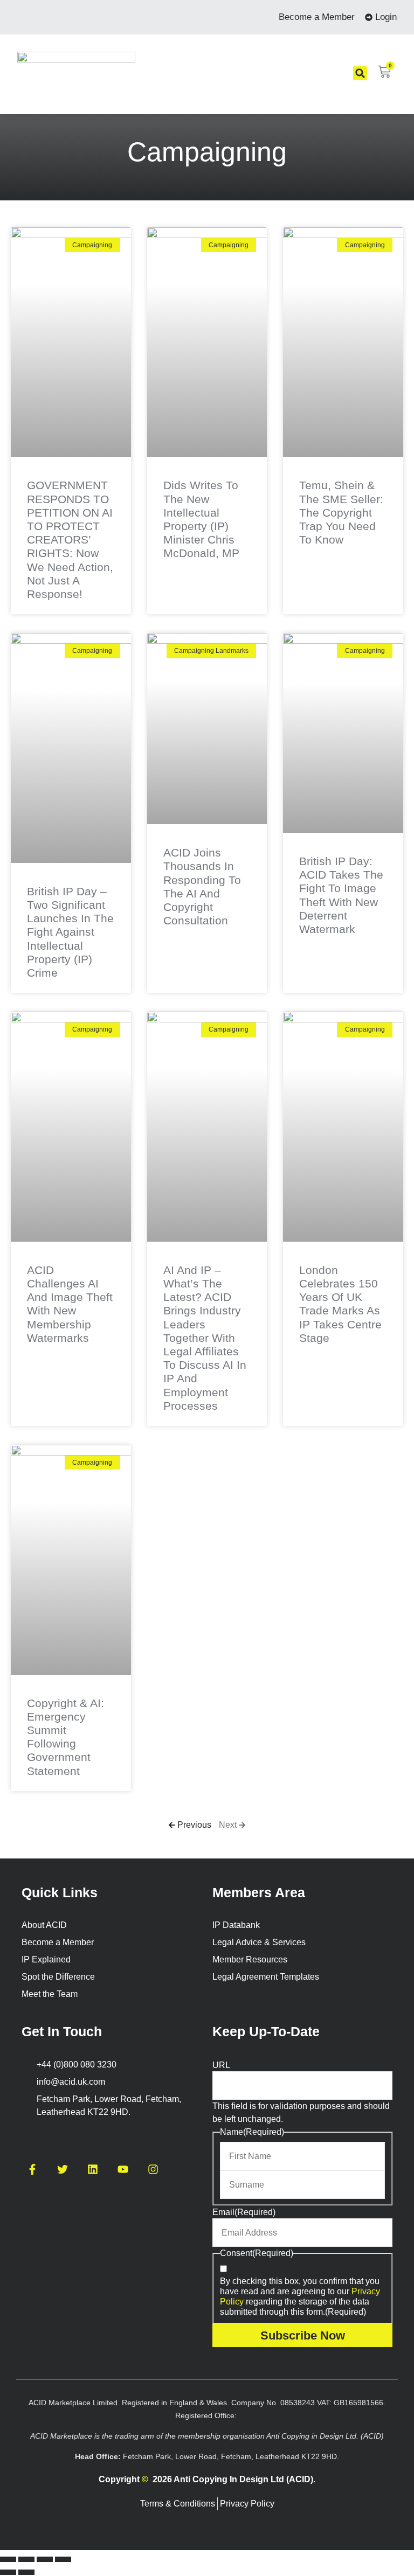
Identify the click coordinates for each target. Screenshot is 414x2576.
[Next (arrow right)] (26, 2572)
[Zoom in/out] (8, 2559)
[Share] (45, 2559)
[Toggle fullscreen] (26, 2559)
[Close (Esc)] (63, 2559)
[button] (360, 73)
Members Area (259, 1892)
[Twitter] (63, 2169)
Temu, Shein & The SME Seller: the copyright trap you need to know (341, 512)
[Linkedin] (93, 2169)
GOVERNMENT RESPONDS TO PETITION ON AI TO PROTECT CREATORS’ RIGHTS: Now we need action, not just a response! (70, 539)
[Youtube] (123, 2169)
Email (244, 2212)
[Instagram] (153, 2169)
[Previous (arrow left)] (8, 2572)
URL (221, 2065)
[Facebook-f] (32, 2169)
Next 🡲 (232, 1825)
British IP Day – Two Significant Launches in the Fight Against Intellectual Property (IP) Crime (70, 932)
